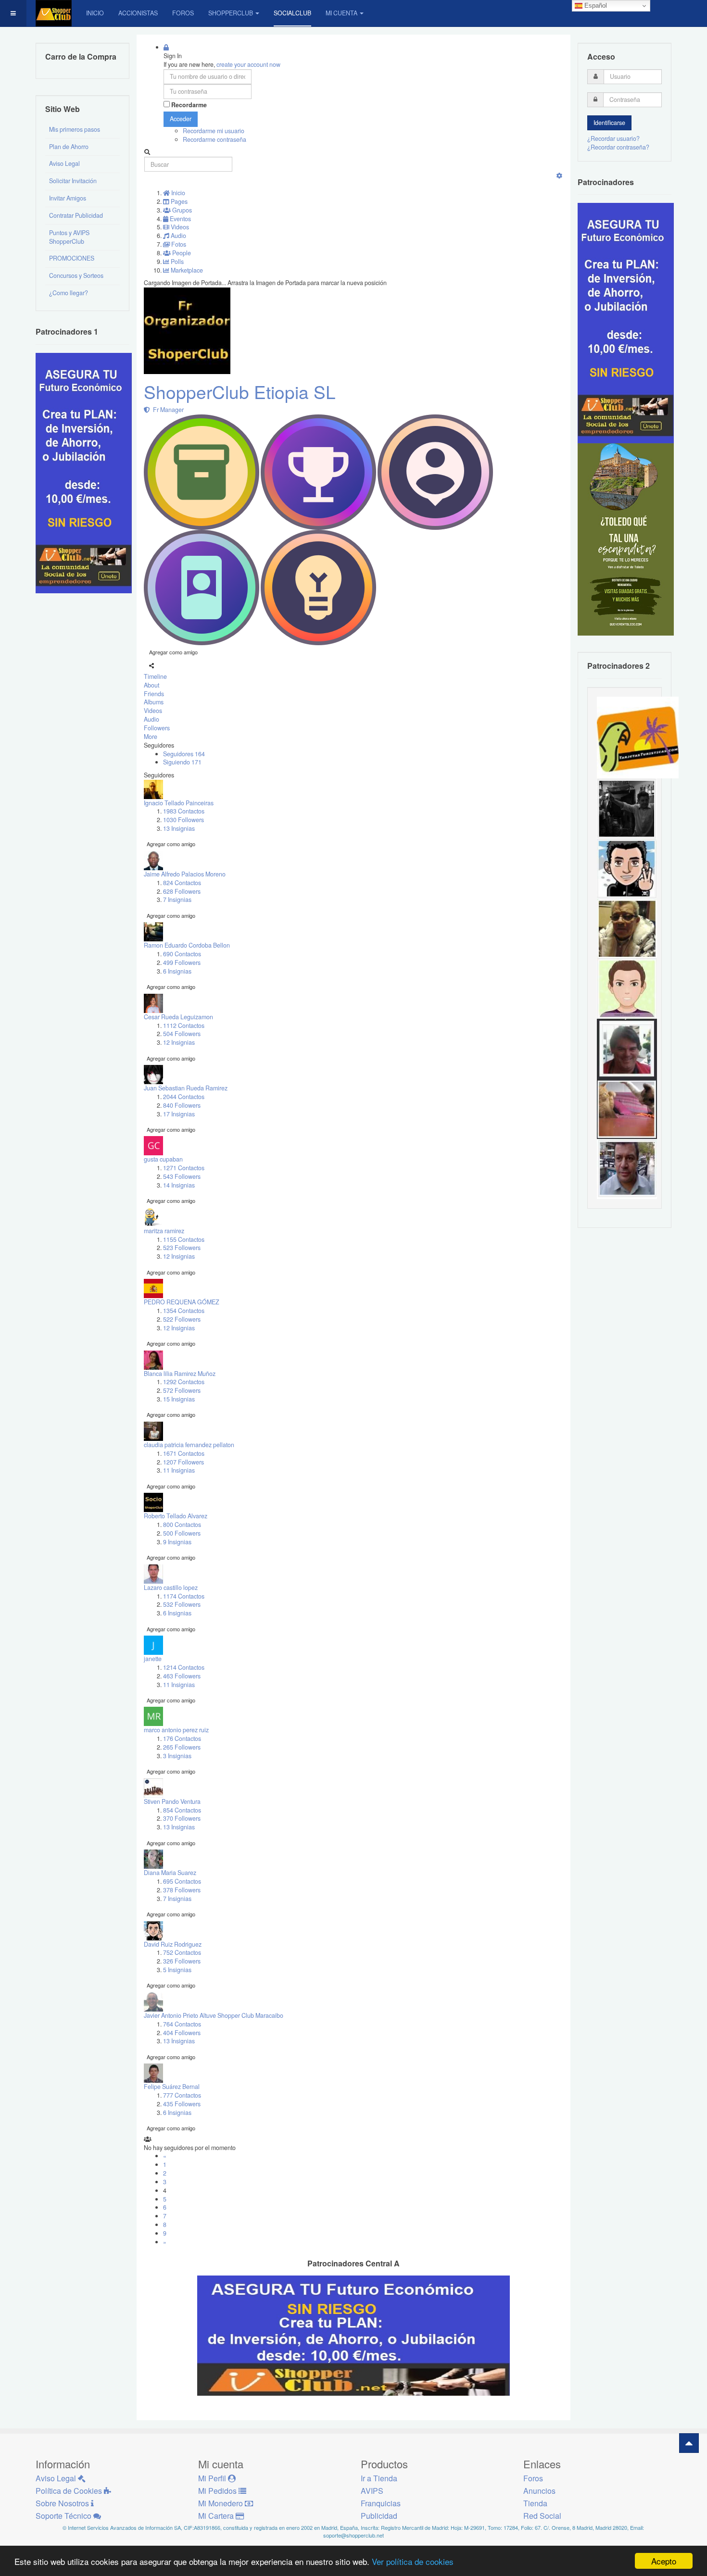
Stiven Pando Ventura (172, 1801)
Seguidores (184, 754)
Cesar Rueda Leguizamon (178, 1017)
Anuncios (539, 2491)
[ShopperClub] (54, 13)
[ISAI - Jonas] (627, 988)
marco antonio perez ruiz (176, 1730)
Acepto (664, 2561)
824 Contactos (182, 883)
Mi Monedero (221, 2503)
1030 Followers (183, 820)
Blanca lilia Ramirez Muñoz (180, 1374)
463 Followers (182, 1676)
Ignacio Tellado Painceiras (179, 803)
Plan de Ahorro (69, 147)
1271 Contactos (184, 1168)
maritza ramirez (164, 1231)
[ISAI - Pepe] (627, 1168)
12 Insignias (179, 1042)
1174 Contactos (184, 1596)
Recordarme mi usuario (214, 131)
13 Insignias (179, 828)
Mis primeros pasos (75, 129)
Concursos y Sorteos (76, 275)
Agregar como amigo (173, 652)
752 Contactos (182, 1952)
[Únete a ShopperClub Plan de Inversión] (353, 2335)
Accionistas (138, 13)
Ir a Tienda (379, 2478)
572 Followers (182, 1390)
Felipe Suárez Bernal (172, 2087)
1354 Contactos (184, 1311)
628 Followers (182, 891)
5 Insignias (177, 1970)
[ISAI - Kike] (627, 928)
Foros (183, 13)
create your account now (248, 64)
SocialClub (292, 13)
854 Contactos (182, 1810)
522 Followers (182, 1319)
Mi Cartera (217, 2516)
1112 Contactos (184, 1025)
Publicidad (379, 2516)
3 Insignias (177, 1756)
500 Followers (182, 1533)
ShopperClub (231, 13)
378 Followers (182, 1890)
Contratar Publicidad (76, 215)
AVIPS (372, 2491)
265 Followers (182, 1747)
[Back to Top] (689, 2443)
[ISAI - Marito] (627, 808)
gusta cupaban (163, 1159)
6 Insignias (177, 971)
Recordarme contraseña (215, 139)
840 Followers (182, 1105)
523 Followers (182, 1248)
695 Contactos (182, 1881)
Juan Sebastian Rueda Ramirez (186, 1088)
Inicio (95, 13)
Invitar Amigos (68, 198)
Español (595, 6)
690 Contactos (182, 954)
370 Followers (182, 1818)
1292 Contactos (184, 1382)
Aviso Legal (64, 163)
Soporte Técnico (64, 2516)
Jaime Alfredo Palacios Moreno (185, 874)
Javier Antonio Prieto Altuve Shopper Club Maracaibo (214, 2015)
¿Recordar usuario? (613, 138)
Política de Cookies (70, 2491)
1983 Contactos (184, 811)
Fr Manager (167, 410)
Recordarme (189, 105)
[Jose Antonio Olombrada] (84, 472)
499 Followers (182, 963)
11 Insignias (179, 1470)
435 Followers (182, 2104)
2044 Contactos (184, 1097)
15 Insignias (179, 1399)
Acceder (181, 119)
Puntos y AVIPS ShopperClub (69, 237)
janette (153, 1659)
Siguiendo (182, 762)
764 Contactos (182, 2024)
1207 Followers (183, 1462)
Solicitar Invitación (73, 181)
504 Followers (182, 1034)
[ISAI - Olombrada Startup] (626, 323)
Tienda (535, 2503)
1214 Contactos (184, 1667)
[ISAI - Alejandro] (627, 1048)
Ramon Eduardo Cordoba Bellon (187, 945)
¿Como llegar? (69, 293)
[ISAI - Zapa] (627, 868)
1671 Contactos (184, 1453)
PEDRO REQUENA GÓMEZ (182, 1302)
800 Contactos (182, 1525)
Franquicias (381, 2503)
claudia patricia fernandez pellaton (189, 1445)
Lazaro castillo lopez (171, 1588)
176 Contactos (182, 1738)
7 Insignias (177, 900)
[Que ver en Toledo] (626, 539)
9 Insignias (177, 1542)
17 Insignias (179, 1114)
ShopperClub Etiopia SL (240, 392)
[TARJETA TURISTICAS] (638, 737)
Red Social (542, 2516)
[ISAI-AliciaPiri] (627, 1108)
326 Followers (182, 1961)
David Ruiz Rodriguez (173, 1944)
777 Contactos (182, 2095)
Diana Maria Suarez (170, 1873)
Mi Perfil (213, 2478)
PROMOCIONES (72, 258)
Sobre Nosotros (63, 2503)
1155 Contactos (184, 1239)
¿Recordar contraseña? (618, 147)
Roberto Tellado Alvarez (176, 1516)
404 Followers (182, 2033)
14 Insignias (179, 1185)
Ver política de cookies (413, 2561)
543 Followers (182, 1176)
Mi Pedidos (218, 2491)
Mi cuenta (341, 13)
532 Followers (182, 1604)
